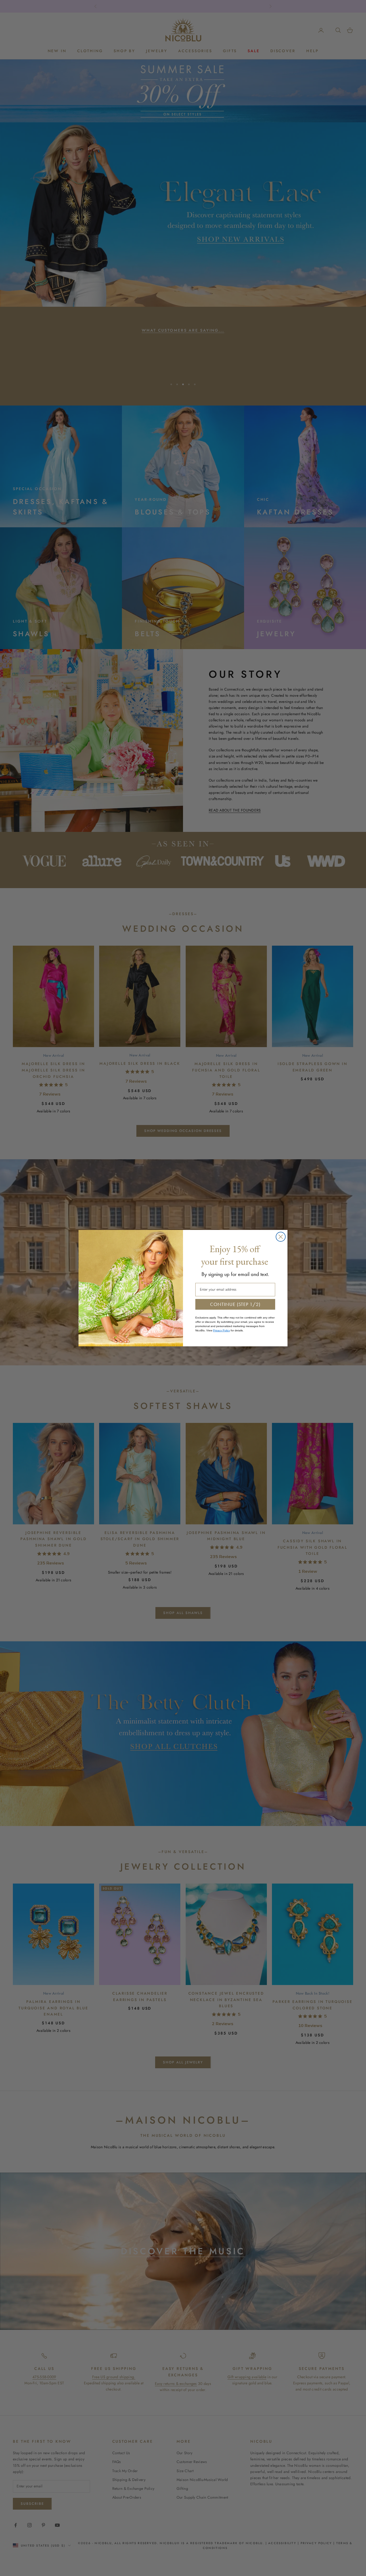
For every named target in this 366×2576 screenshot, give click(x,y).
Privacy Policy (221, 1330)
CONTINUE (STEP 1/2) (235, 1304)
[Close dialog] (281, 1237)
